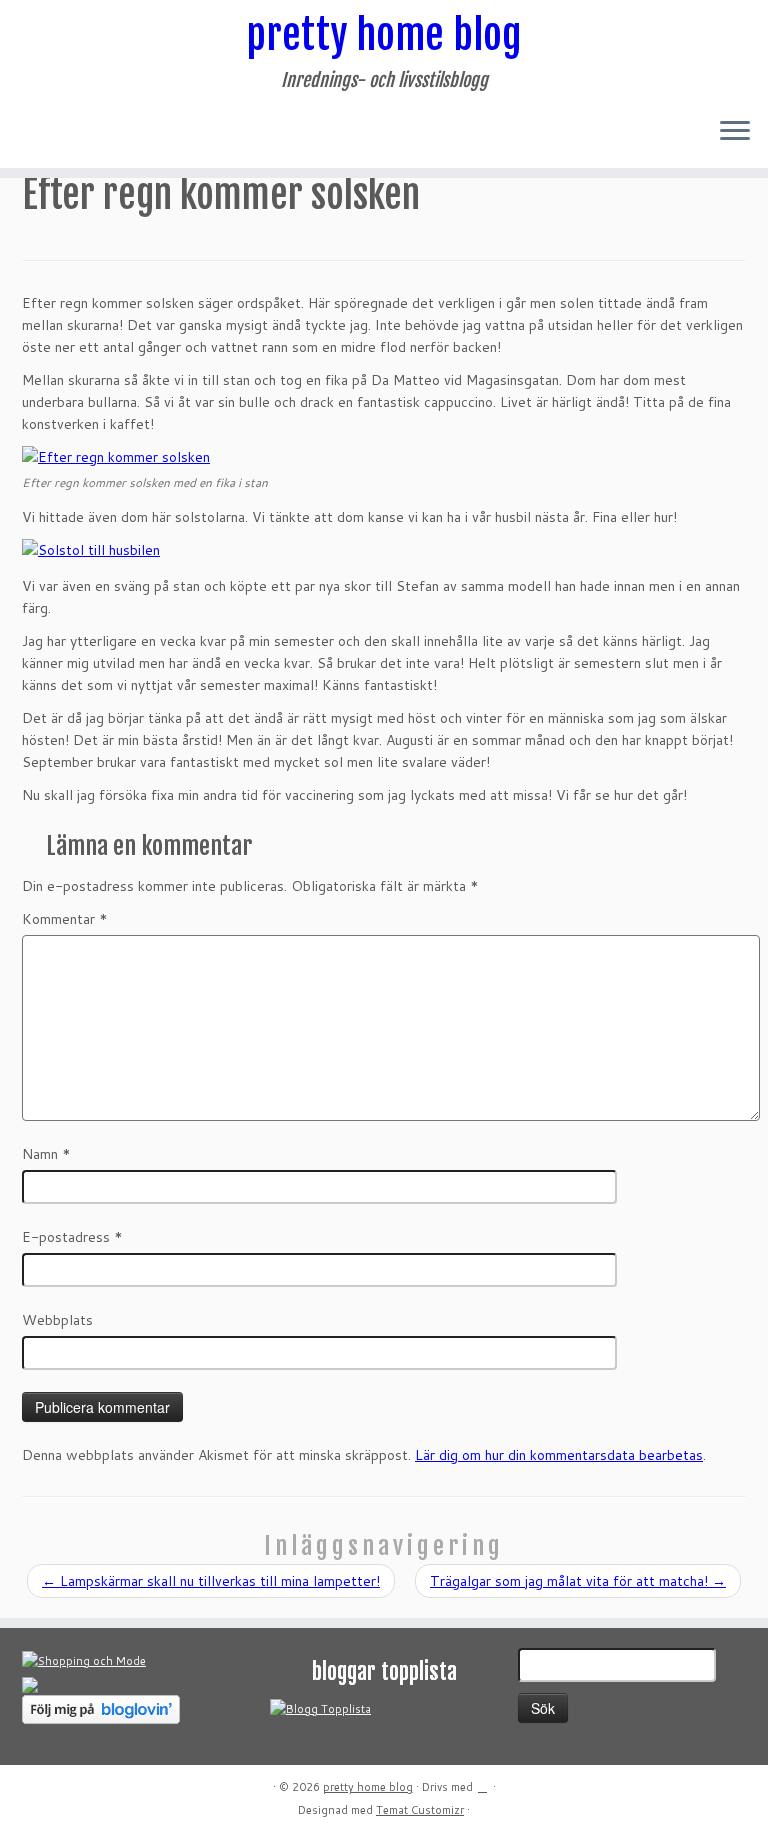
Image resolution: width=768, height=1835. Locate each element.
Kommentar (65, 919)
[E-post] (42, 132)
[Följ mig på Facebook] (55, 132)
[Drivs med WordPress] (483, 1783)
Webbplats (57, 1320)
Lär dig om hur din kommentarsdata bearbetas (559, 1455)
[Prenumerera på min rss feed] (29, 132)
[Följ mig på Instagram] (68, 132)
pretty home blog (384, 35)
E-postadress (72, 1237)
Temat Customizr (420, 1810)
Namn (46, 1154)
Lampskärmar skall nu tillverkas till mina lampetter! (211, 1581)
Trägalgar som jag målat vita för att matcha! (578, 1581)
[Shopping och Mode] (84, 1660)
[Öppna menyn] (735, 132)
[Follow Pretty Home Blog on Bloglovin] (101, 1708)
